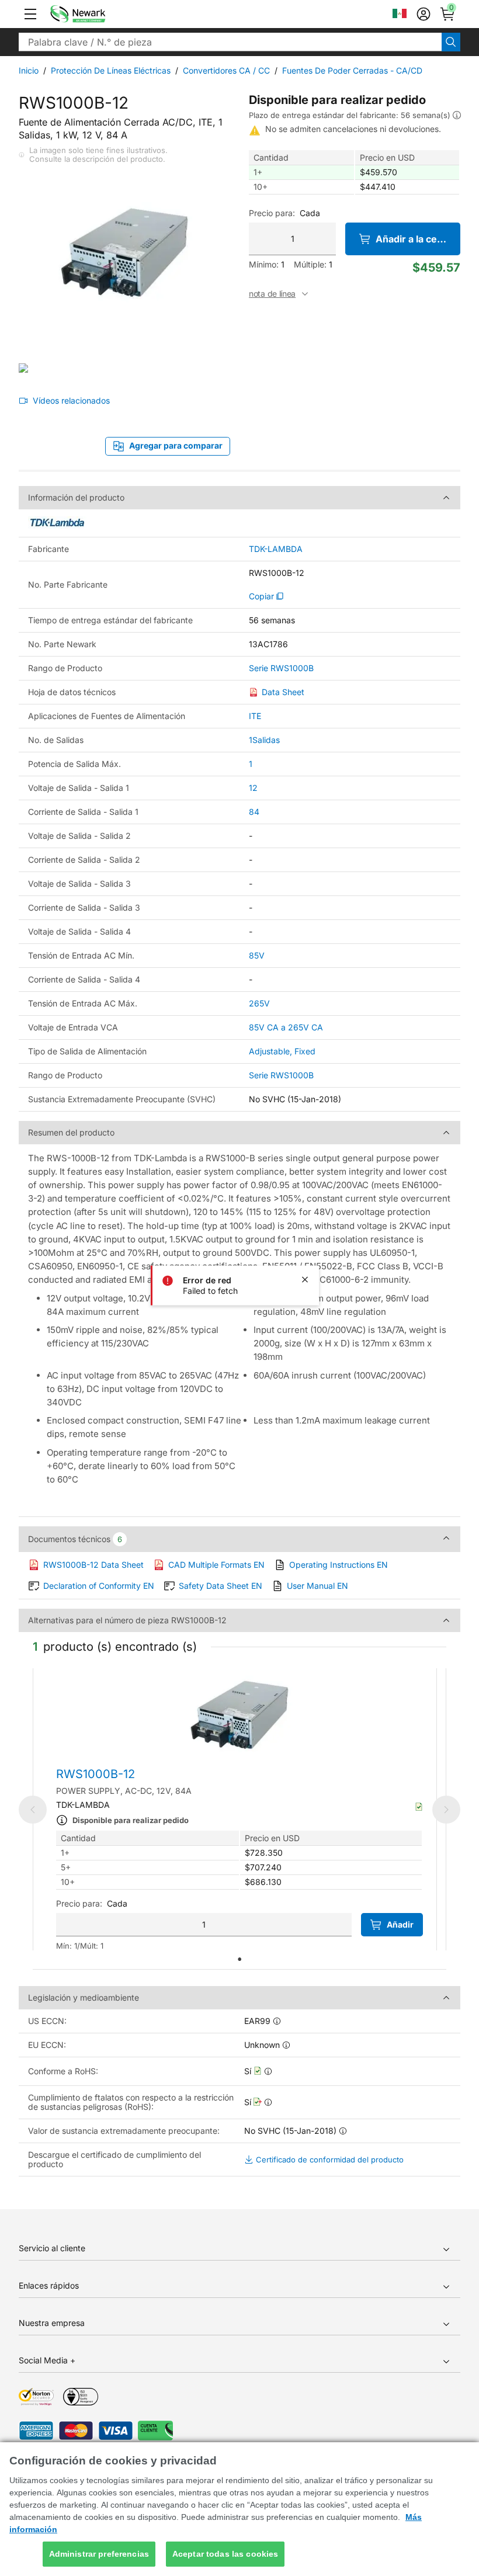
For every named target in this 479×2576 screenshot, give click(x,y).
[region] (239, 2509)
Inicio (29, 70)
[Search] (451, 42)
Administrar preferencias (99, 2554)
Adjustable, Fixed (282, 1051)
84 (254, 812)
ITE (255, 716)
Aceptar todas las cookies (225, 2554)
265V (259, 1003)
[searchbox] (230, 42)
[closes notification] (305, 1280)
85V (257, 955)
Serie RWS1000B (281, 668)
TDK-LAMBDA (276, 549)
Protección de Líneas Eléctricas (111, 70)
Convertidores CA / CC (226, 70)
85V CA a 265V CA (286, 1027)
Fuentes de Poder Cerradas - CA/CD (352, 70)
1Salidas (264, 740)
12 (253, 788)
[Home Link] (95, 14)
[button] (30, 14)
